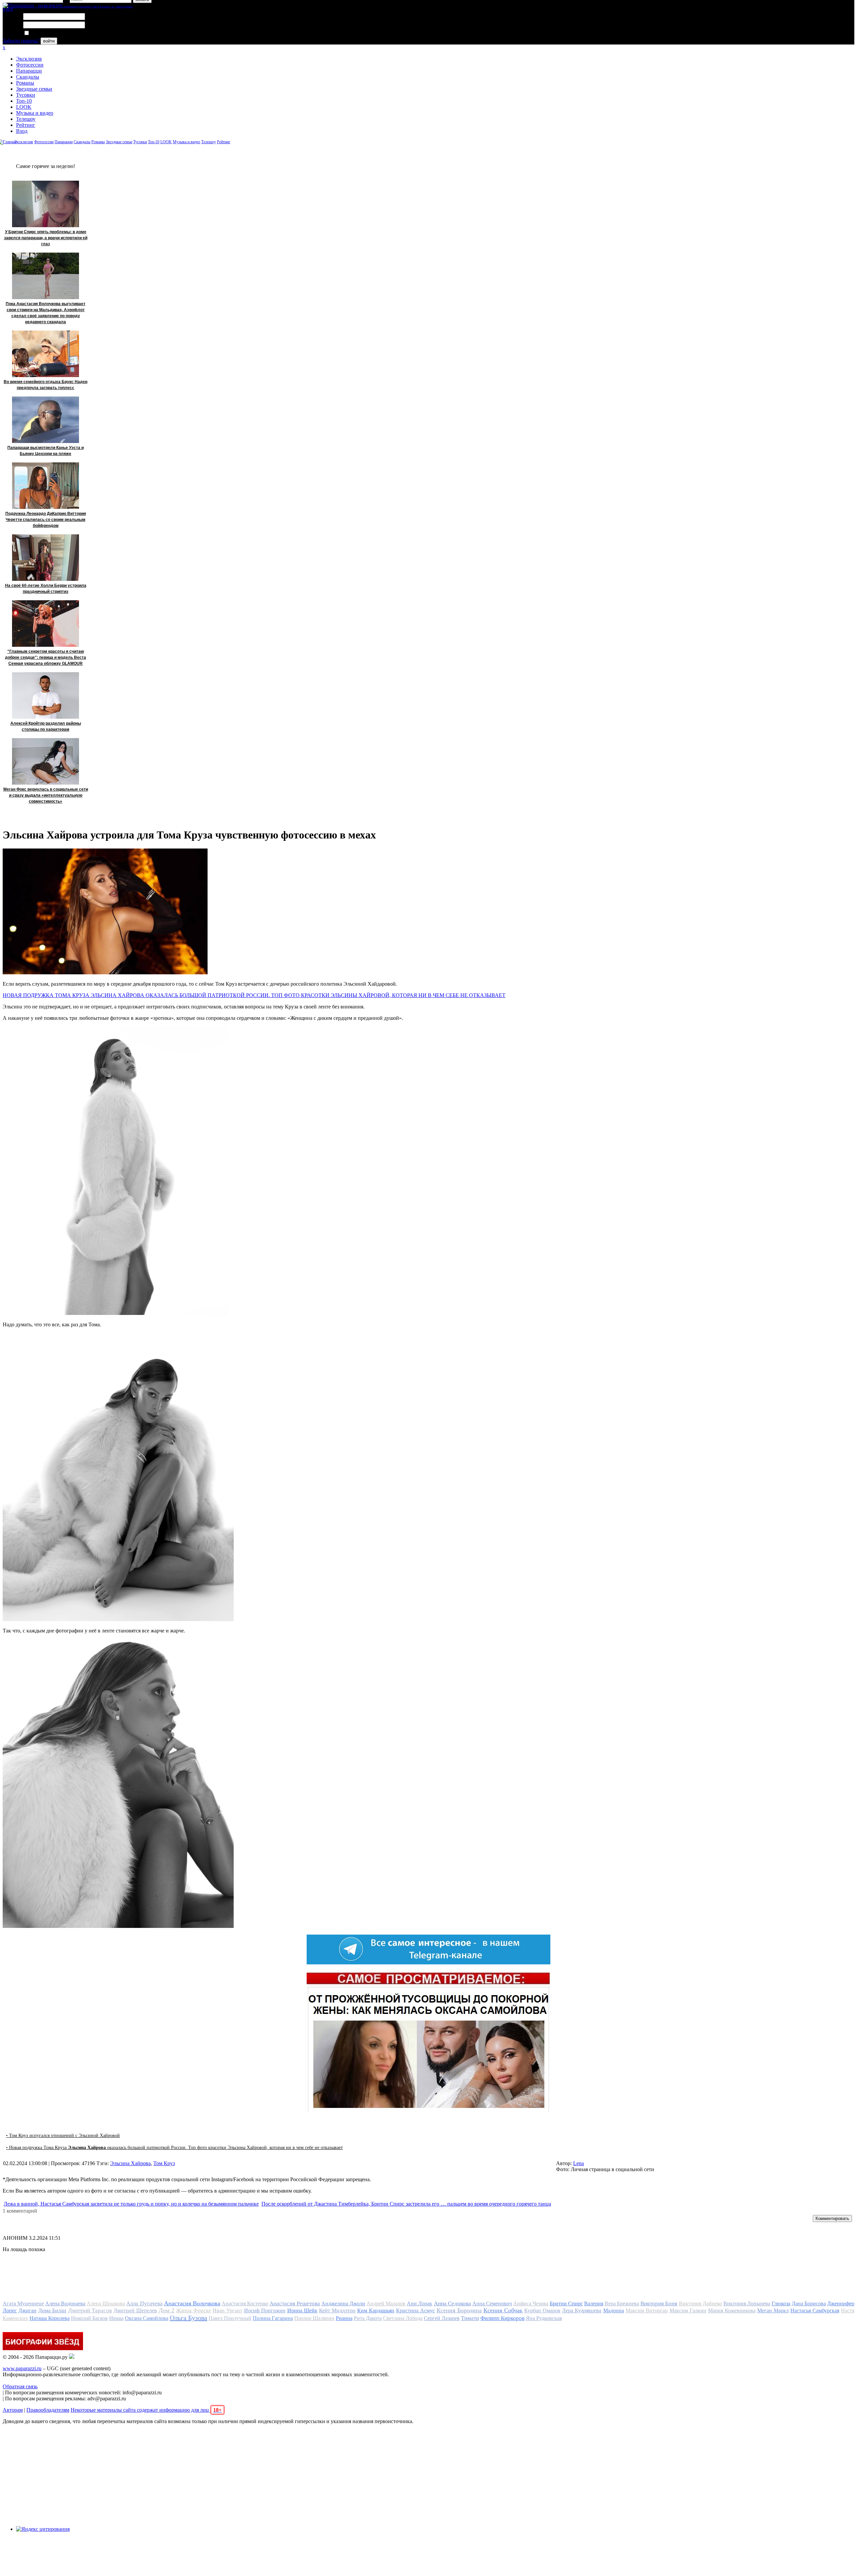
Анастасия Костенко (245, 2303)
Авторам (13, 2410)
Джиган (27, 2311)
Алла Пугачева (144, 2303)
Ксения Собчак (503, 2310)
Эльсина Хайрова (130, 2163)
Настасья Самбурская (815, 2311)
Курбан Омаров (542, 2311)
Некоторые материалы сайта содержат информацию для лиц (146, 2410)
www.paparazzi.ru (22, 2368)
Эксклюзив (29, 59)
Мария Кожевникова (732, 2311)
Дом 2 (167, 2310)
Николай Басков (89, 2318)
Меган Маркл (773, 2311)
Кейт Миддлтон (337, 2311)
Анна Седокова (452, 2303)
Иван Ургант (227, 2311)
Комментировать (832, 2218)
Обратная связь (20, 2386)
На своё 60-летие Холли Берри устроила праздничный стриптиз (46, 589)
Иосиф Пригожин (265, 2311)
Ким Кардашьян (376, 2311)
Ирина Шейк (302, 2311)
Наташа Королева (50, 2318)
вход (8, 9)
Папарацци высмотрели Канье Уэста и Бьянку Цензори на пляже (46, 451)
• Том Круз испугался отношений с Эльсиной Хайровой (63, 2136)
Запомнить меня (48, 33)
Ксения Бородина (459, 2310)
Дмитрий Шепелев (135, 2311)
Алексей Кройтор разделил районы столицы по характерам (46, 726)
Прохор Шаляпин (314, 2318)
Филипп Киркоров (502, 2318)
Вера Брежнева (622, 2303)
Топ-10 (24, 101)
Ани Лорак (419, 2303)
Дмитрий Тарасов (90, 2311)
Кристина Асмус (415, 2311)
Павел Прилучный (230, 2318)
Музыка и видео (35, 113)
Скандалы (28, 77)
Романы (25, 83)
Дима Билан (52, 2311)
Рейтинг (26, 125)
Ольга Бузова (188, 2318)
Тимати (470, 2318)
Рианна (344, 2318)
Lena (578, 2163)
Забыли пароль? (21, 41)
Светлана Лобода (403, 2318)
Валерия (594, 2303)
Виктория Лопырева (747, 2303)
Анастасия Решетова (295, 2303)
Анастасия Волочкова (192, 2303)
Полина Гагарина (273, 2318)
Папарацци (29, 71)
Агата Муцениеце (23, 2303)
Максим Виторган (647, 2311)
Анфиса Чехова (531, 2303)
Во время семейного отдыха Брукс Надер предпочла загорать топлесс (46, 385)
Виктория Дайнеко (700, 2303)
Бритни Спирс (566, 2303)
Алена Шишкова (106, 2303)
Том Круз (164, 2163)
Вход (22, 131)
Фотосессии (30, 65)
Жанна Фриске (193, 2311)
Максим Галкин (688, 2311)
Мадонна (614, 2311)
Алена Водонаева (65, 2303)
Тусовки (26, 95)
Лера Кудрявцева (582, 2311)
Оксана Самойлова (147, 2318)
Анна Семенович (492, 2303)
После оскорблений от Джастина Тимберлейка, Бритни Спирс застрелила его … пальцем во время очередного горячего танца (406, 2204)
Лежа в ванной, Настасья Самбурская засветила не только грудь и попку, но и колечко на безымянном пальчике (131, 2204)
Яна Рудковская (544, 2318)
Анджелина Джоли (343, 2303)
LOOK (24, 107)
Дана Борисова (809, 2303)
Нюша (116, 2318)
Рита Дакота (368, 2318)
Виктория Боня (659, 2303)
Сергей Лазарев (442, 2318)
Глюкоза (781, 2303)
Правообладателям (48, 2410)
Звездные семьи (34, 89)
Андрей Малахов (386, 2303)
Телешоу (26, 119)
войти (49, 41)
